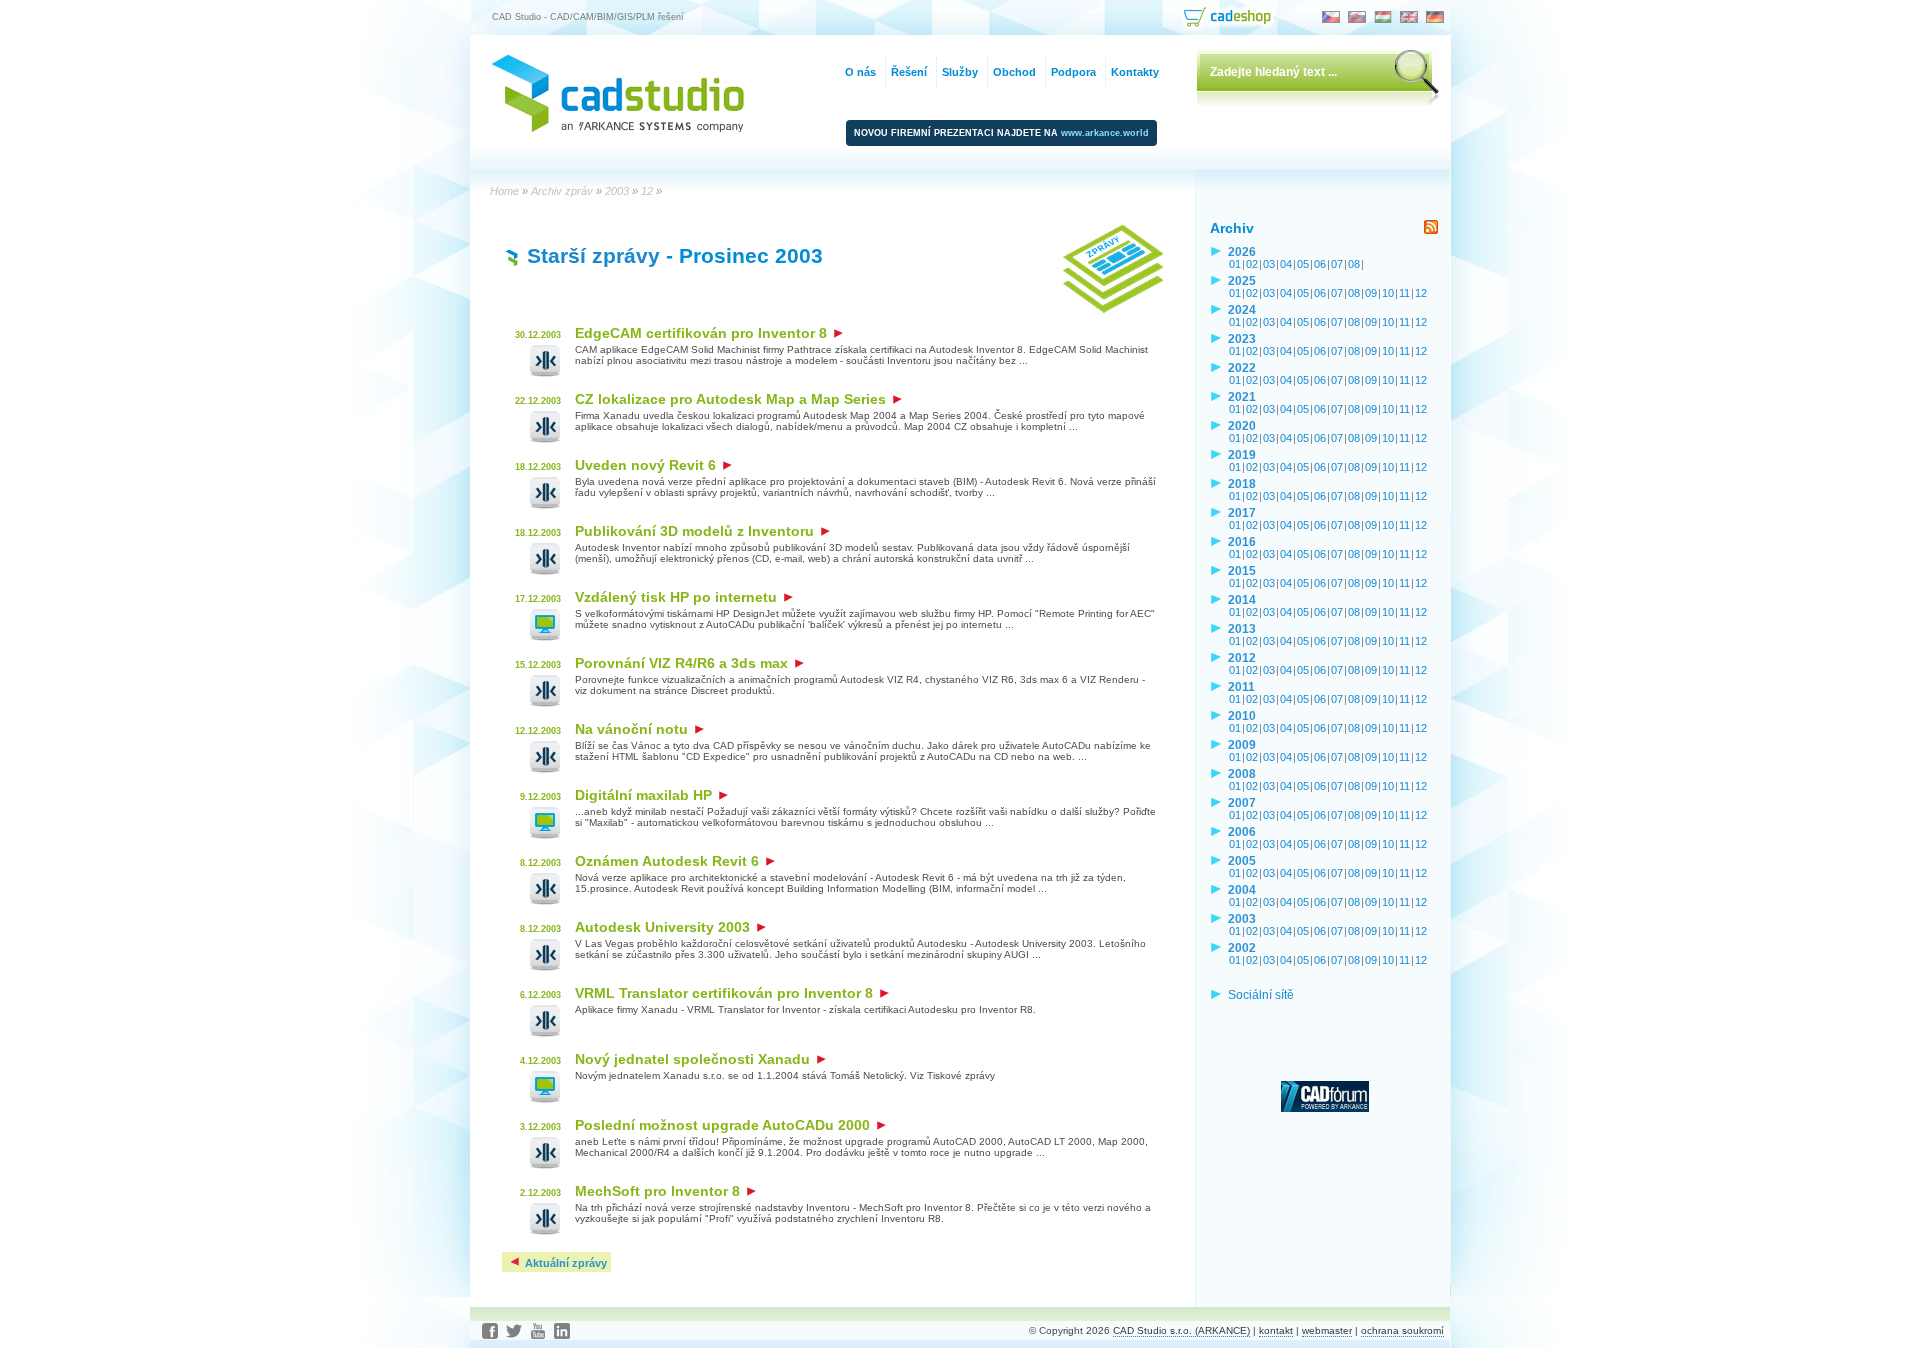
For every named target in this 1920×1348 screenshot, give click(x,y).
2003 (1242, 918)
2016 (1242, 541)
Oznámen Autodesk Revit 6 (669, 861)
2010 (1242, 715)
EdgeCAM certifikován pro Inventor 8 (703, 333)
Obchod (1014, 72)
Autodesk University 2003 (664, 927)
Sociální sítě (1261, 994)
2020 (1242, 425)
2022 (1242, 367)
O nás (860, 72)
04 (1286, 264)
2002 (1242, 947)
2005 (1242, 860)
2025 (1242, 280)
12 (1421, 293)
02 (1252, 264)
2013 (1242, 628)
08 (1354, 264)
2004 (1242, 889)
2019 (1242, 454)
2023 (1242, 338)
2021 (1242, 396)
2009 (1242, 744)
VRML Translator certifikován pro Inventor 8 (726, 993)
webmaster (1327, 1330)
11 (1404, 293)
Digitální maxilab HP (645, 795)
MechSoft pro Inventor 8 (659, 1191)
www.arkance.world (1105, 133)
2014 (1242, 599)
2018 (1242, 483)
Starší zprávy (593, 255)
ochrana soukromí (1402, 1330)
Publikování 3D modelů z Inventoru (696, 531)
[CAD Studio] (618, 127)
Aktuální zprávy (564, 1263)
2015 (1242, 570)
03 (1269, 264)
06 (1320, 264)
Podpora (1073, 72)
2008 (1242, 773)
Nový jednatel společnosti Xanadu (694, 1059)
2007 (1242, 802)
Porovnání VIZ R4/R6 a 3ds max (683, 663)
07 (1337, 264)
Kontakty (1135, 72)
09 (1371, 293)
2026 (1242, 251)
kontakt (1276, 1330)
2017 (1242, 512)
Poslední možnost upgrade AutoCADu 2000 (724, 1125)
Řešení (909, 72)
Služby (960, 72)
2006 (1242, 831)
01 (1235, 264)
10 (1388, 293)
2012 (1242, 657)
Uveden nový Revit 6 (647, 465)
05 (1303, 264)
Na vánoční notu (633, 729)
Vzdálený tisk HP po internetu (678, 597)
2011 (1241, 686)
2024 (1242, 309)
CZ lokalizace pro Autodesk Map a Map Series (732, 399)
